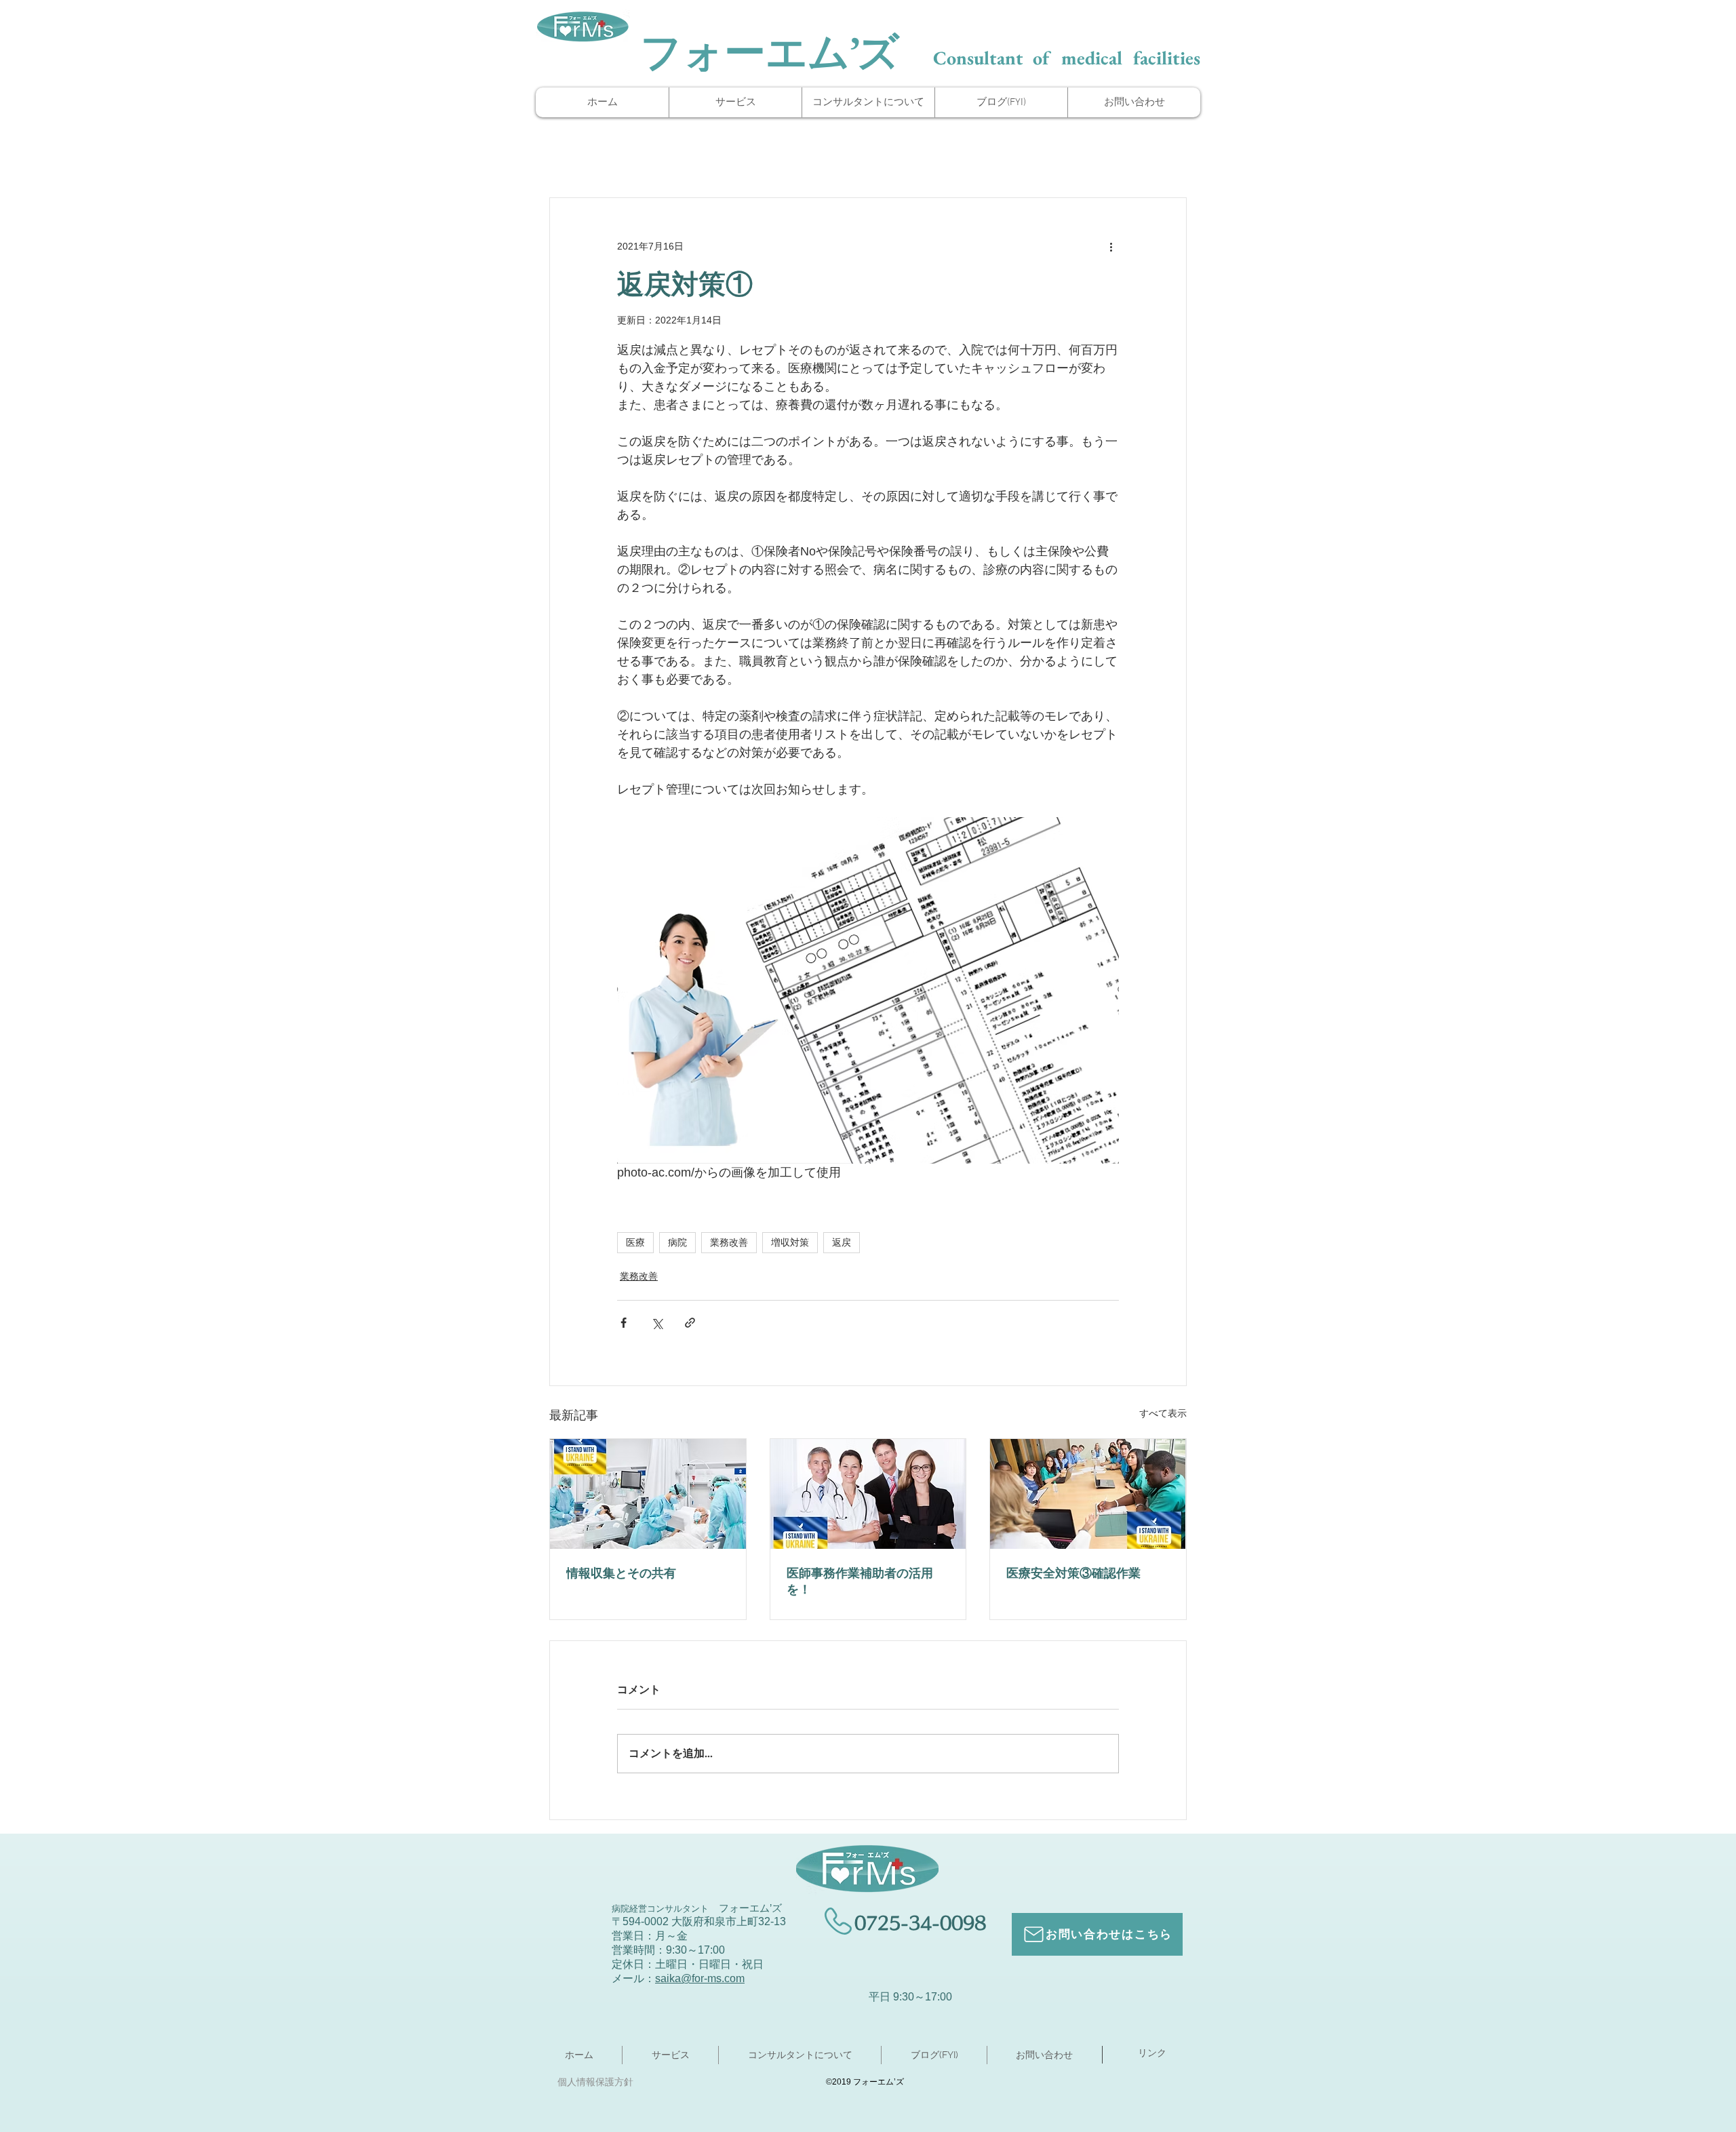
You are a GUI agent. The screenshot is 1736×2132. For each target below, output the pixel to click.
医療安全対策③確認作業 (1073, 1573)
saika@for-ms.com (700, 1978)
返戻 (842, 1242)
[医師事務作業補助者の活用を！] (868, 1494)
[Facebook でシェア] (624, 1323)
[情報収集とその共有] (648, 1494)
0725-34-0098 (920, 1923)
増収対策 (790, 1242)
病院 (677, 1242)
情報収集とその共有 (621, 1573)
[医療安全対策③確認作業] (1088, 1494)
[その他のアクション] (1111, 247)
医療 (635, 1242)
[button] (868, 102)
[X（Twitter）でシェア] (657, 1323)
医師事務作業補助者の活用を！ (860, 1581)
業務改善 (729, 1242)
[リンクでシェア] (690, 1323)
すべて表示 (1163, 1413)
